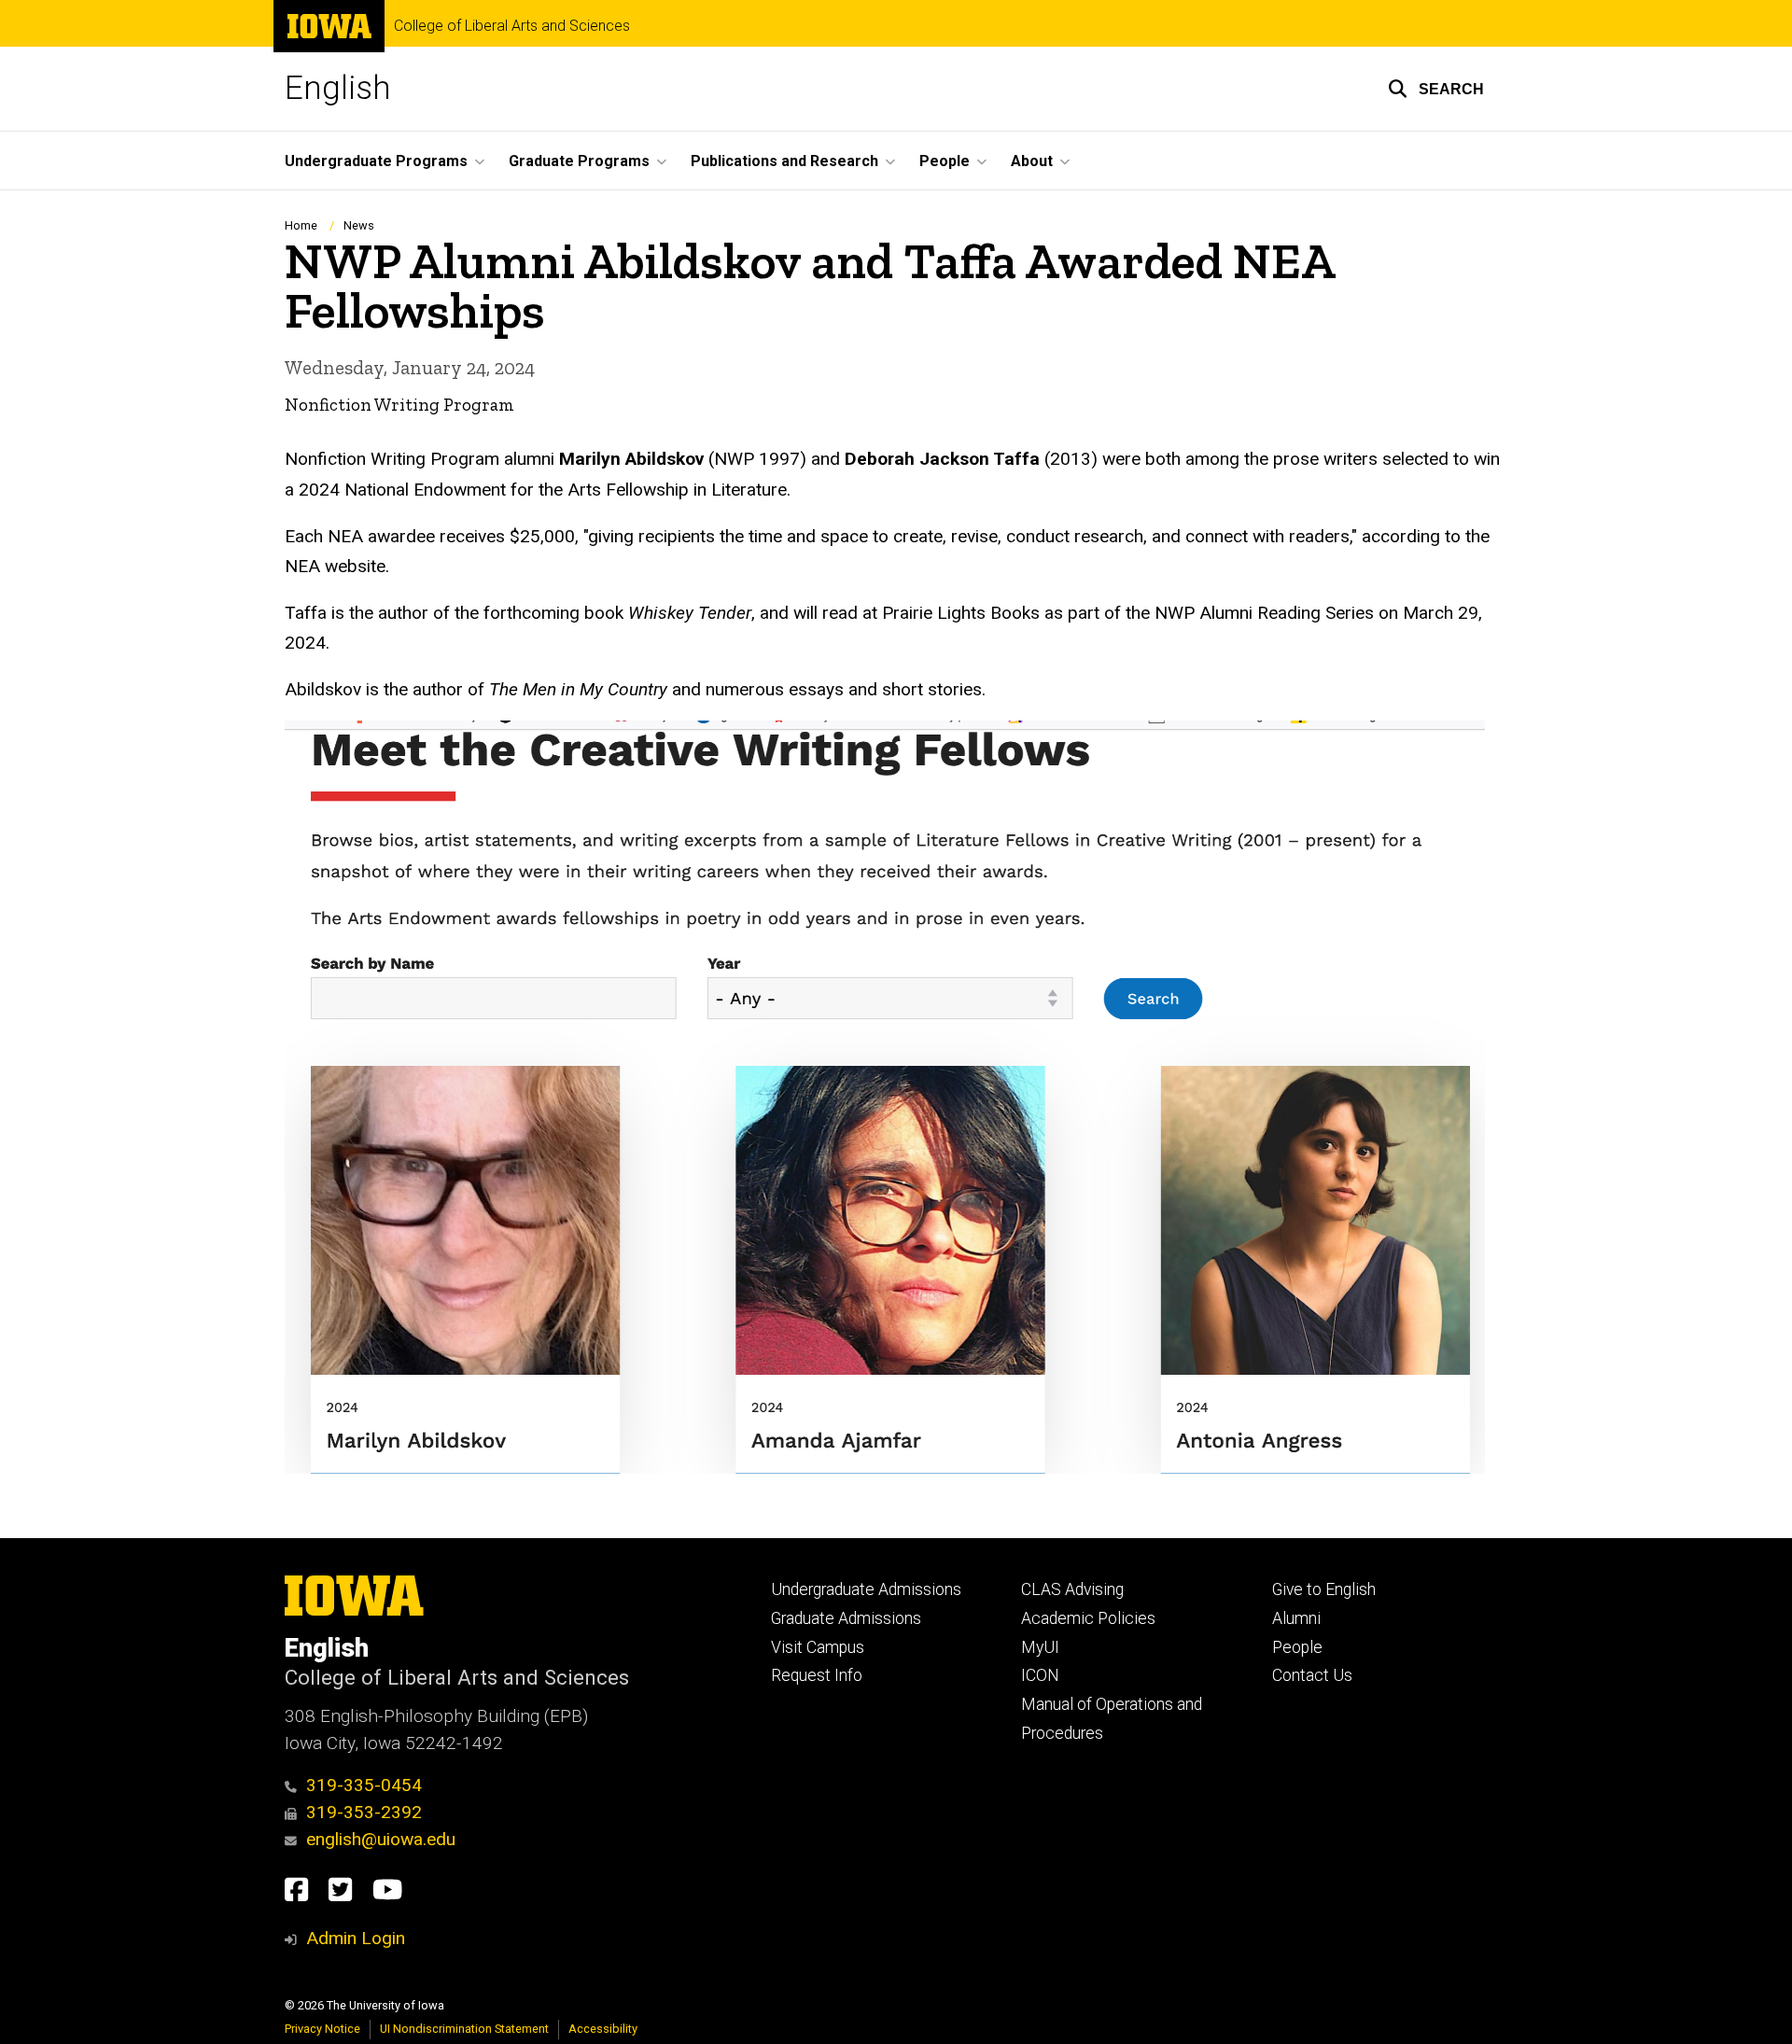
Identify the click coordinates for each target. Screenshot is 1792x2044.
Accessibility (603, 2029)
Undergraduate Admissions (866, 1589)
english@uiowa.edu (381, 1839)
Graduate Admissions (846, 1618)
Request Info (817, 1675)
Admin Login (356, 1938)
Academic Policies (1088, 1618)
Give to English (1324, 1589)
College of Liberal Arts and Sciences (512, 26)
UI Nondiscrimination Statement (464, 2029)
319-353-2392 (364, 1812)
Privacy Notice (322, 2029)
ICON (1040, 1675)
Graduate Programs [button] (579, 161)
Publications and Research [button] (784, 161)
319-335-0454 (364, 1785)
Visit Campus (818, 1647)
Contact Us (1312, 1675)
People (1297, 1647)
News (359, 225)
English (338, 88)
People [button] (945, 161)
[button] (1436, 89)
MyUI (1040, 1647)
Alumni (1296, 1618)
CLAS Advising (1072, 1589)
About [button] (1032, 161)
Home (301, 225)
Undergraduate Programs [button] (376, 161)
